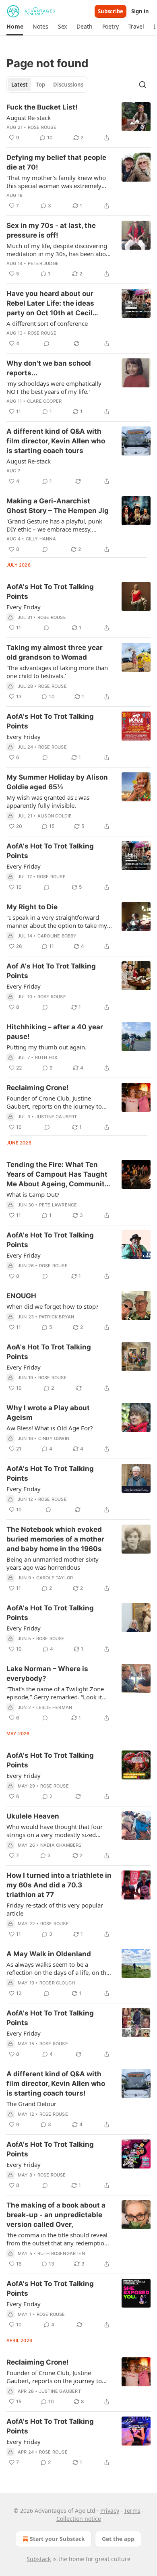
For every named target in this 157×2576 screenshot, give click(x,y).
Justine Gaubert (56, 1117)
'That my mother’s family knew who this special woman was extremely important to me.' (56, 182)
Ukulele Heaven (33, 1816)
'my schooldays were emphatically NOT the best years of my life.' (54, 387)
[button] (15, 27)
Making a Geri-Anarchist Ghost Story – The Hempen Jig (58, 506)
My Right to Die (32, 907)
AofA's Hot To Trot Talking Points (50, 592)
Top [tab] (40, 85)
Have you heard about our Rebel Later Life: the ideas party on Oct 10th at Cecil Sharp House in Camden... (50, 304)
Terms (132, 2511)
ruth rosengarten (61, 2253)
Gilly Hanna (41, 539)
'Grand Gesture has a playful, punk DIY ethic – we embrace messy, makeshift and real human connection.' (54, 525)
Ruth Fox (46, 1057)
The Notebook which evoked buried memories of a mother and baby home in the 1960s (55, 1539)
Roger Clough (57, 1983)
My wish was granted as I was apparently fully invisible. (48, 801)
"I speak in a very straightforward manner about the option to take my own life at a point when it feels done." (57, 921)
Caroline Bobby (57, 936)
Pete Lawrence (58, 1205)
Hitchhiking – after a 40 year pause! (55, 1032)
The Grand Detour (31, 2104)
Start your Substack (57, 2539)
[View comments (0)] (47, 343)
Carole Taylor (55, 1578)
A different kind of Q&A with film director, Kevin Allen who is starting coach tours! (56, 2084)
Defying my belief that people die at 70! (56, 162)
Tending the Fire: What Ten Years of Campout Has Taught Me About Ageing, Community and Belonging (58, 1175)
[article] (78, 122)
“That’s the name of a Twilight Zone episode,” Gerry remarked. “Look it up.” (55, 1693)
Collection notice (79, 2519)
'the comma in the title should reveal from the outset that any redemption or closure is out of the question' (57, 2239)
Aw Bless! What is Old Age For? (50, 1428)
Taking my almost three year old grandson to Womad (55, 652)
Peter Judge (43, 263)
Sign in (140, 11)
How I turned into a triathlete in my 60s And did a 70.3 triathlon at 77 (59, 1885)
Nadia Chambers (61, 1845)
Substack (39, 2559)
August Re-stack (29, 118)
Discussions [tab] (68, 85)
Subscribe (111, 11)
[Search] (143, 85)
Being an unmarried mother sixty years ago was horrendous (53, 1563)
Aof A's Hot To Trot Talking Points (51, 971)
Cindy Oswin (54, 1438)
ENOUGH (21, 1296)
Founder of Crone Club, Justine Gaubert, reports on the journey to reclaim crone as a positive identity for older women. (55, 2377)
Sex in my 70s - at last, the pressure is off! (51, 230)
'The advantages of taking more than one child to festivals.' (57, 672)
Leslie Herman (54, 1707)
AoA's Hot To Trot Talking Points (49, 1352)
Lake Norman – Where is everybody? (47, 1674)
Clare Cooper (44, 401)
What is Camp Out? (33, 1194)
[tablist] (47, 85)
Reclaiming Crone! (38, 1088)
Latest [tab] (20, 85)
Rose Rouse (42, 127)
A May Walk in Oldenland (49, 1954)
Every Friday (24, 607)
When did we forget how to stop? (53, 1306)
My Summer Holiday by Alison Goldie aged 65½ (57, 782)
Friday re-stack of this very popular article (55, 1909)
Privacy (110, 2511)
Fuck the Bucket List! (42, 107)
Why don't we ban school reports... (49, 368)
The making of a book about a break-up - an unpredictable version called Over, (56, 2215)
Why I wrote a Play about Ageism (48, 1413)
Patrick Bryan (57, 1317)
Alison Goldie (55, 816)
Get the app (118, 2539)
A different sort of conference (47, 323)
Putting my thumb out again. (46, 1047)
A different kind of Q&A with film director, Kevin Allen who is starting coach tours (56, 441)
